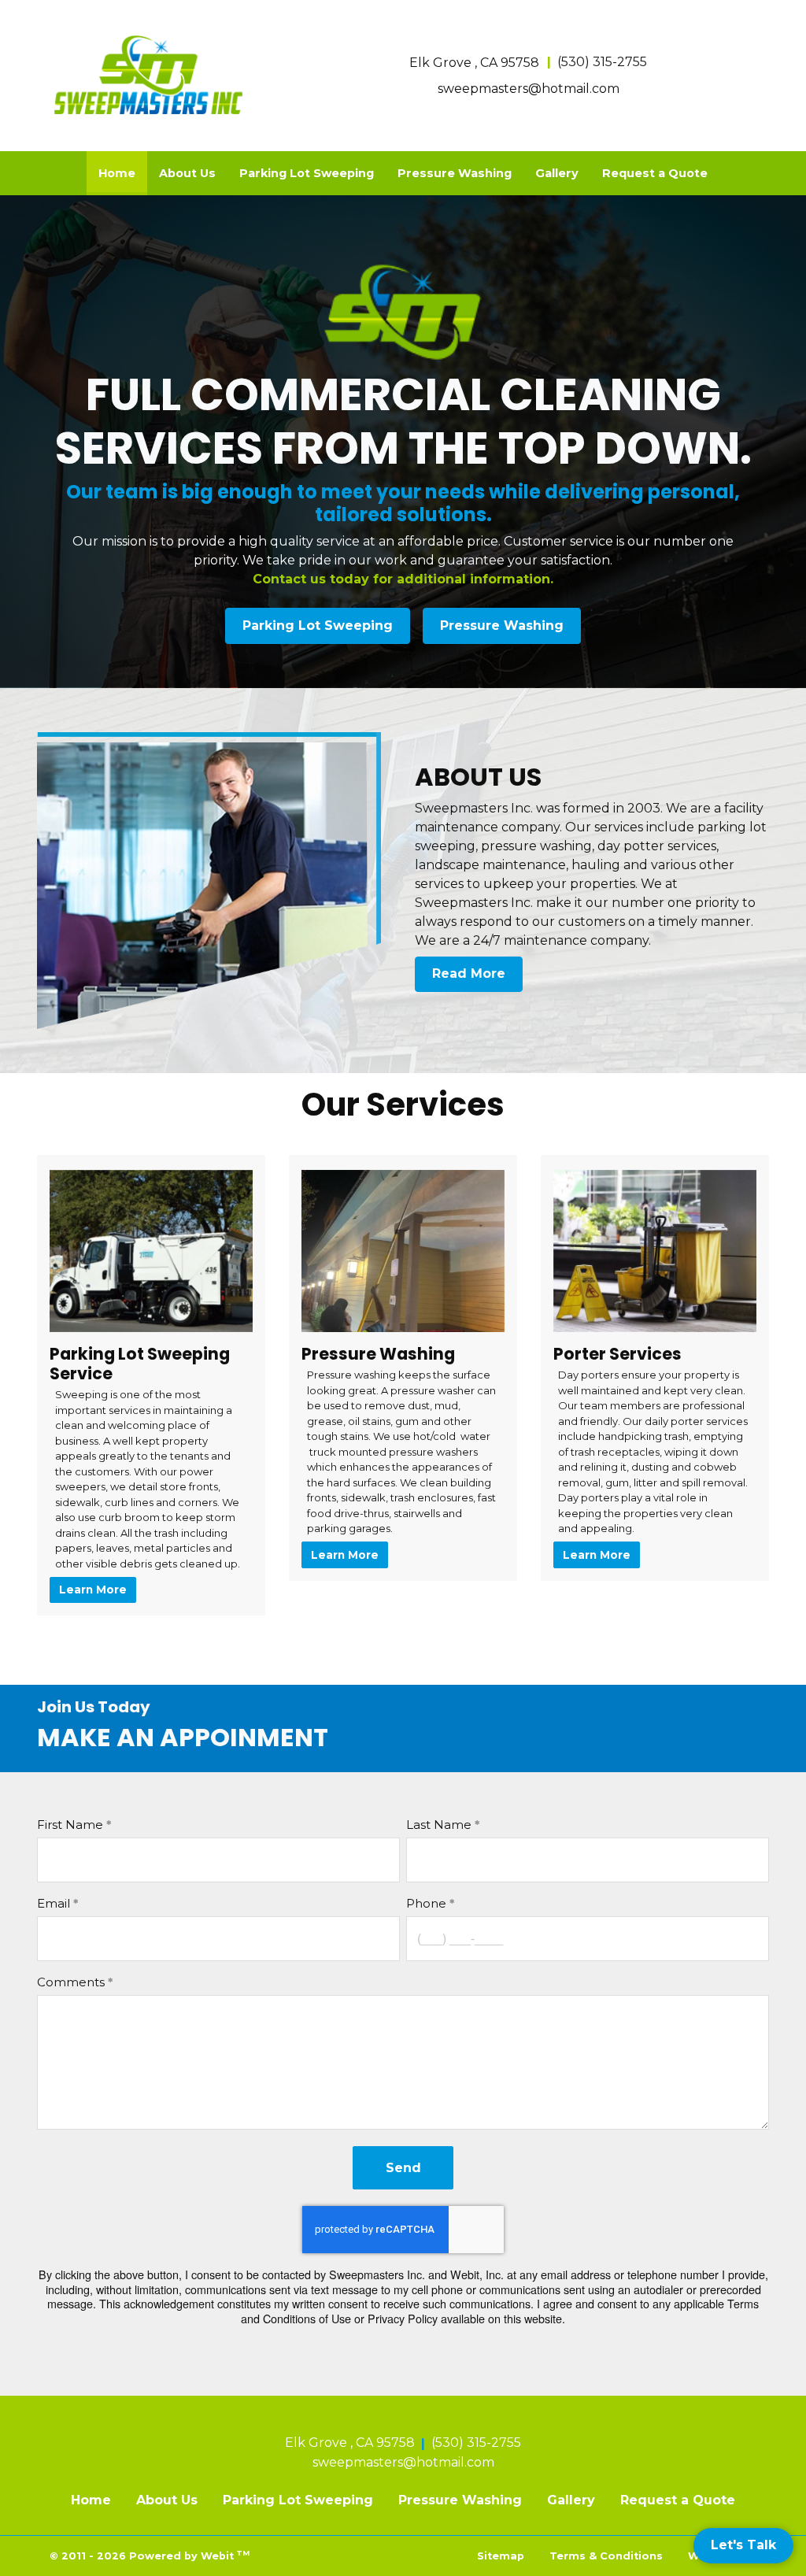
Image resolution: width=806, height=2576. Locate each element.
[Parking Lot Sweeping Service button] (151, 1251)
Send (403, 2168)
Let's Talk (743, 2545)
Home (123, 173)
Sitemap (501, 2556)
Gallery (557, 173)
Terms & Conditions (606, 2556)
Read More (469, 973)
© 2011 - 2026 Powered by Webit (150, 2555)
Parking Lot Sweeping (307, 173)
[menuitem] (117, 173)
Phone (426, 1903)
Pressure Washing (455, 173)
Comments (71, 1982)
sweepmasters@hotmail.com (529, 89)
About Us (187, 173)
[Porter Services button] (655, 1251)
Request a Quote (655, 173)
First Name (70, 1825)
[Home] (151, 73)
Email (54, 1903)
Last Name (439, 1825)
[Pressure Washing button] (403, 1251)
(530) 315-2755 (602, 62)
